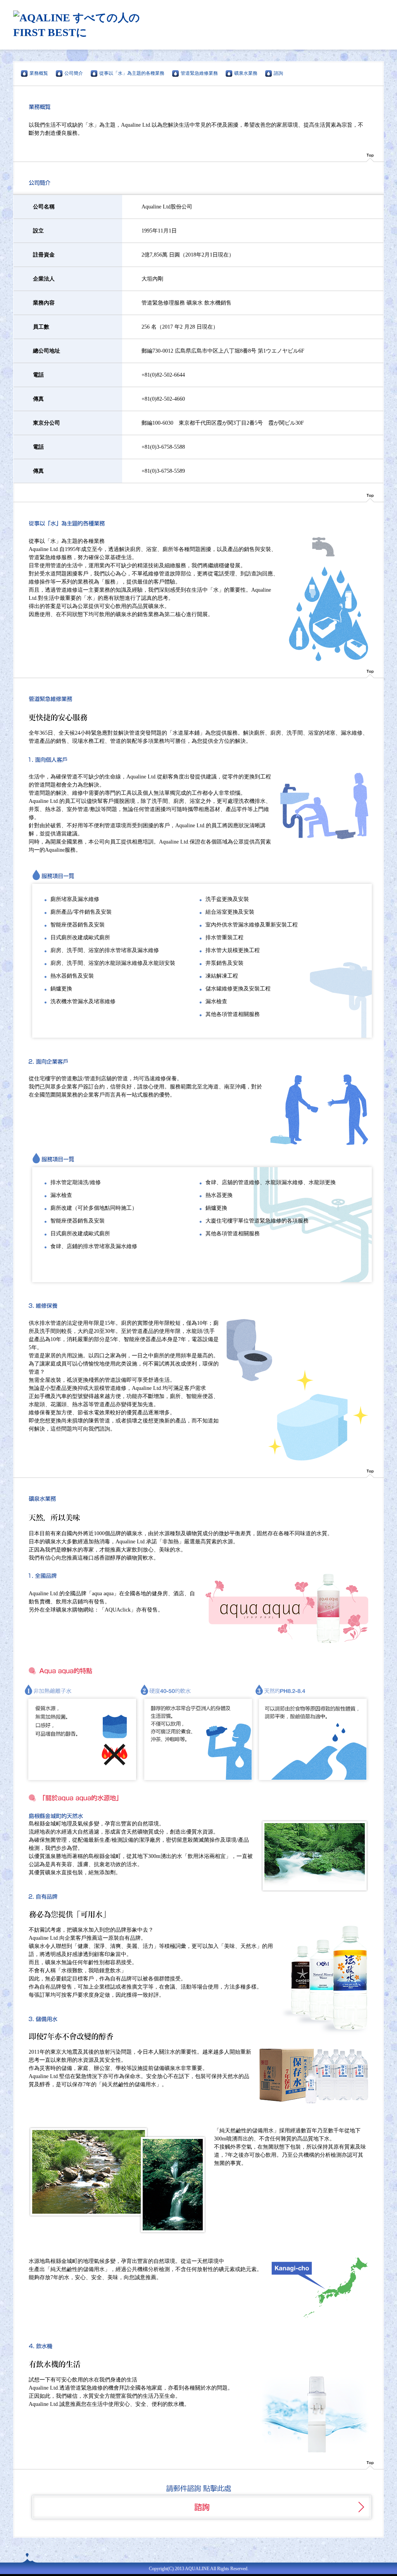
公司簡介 (74, 73)
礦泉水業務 (246, 73)
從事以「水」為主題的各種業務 (132, 73)
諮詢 (278, 73)
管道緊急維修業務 (199, 73)
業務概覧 (39, 73)
